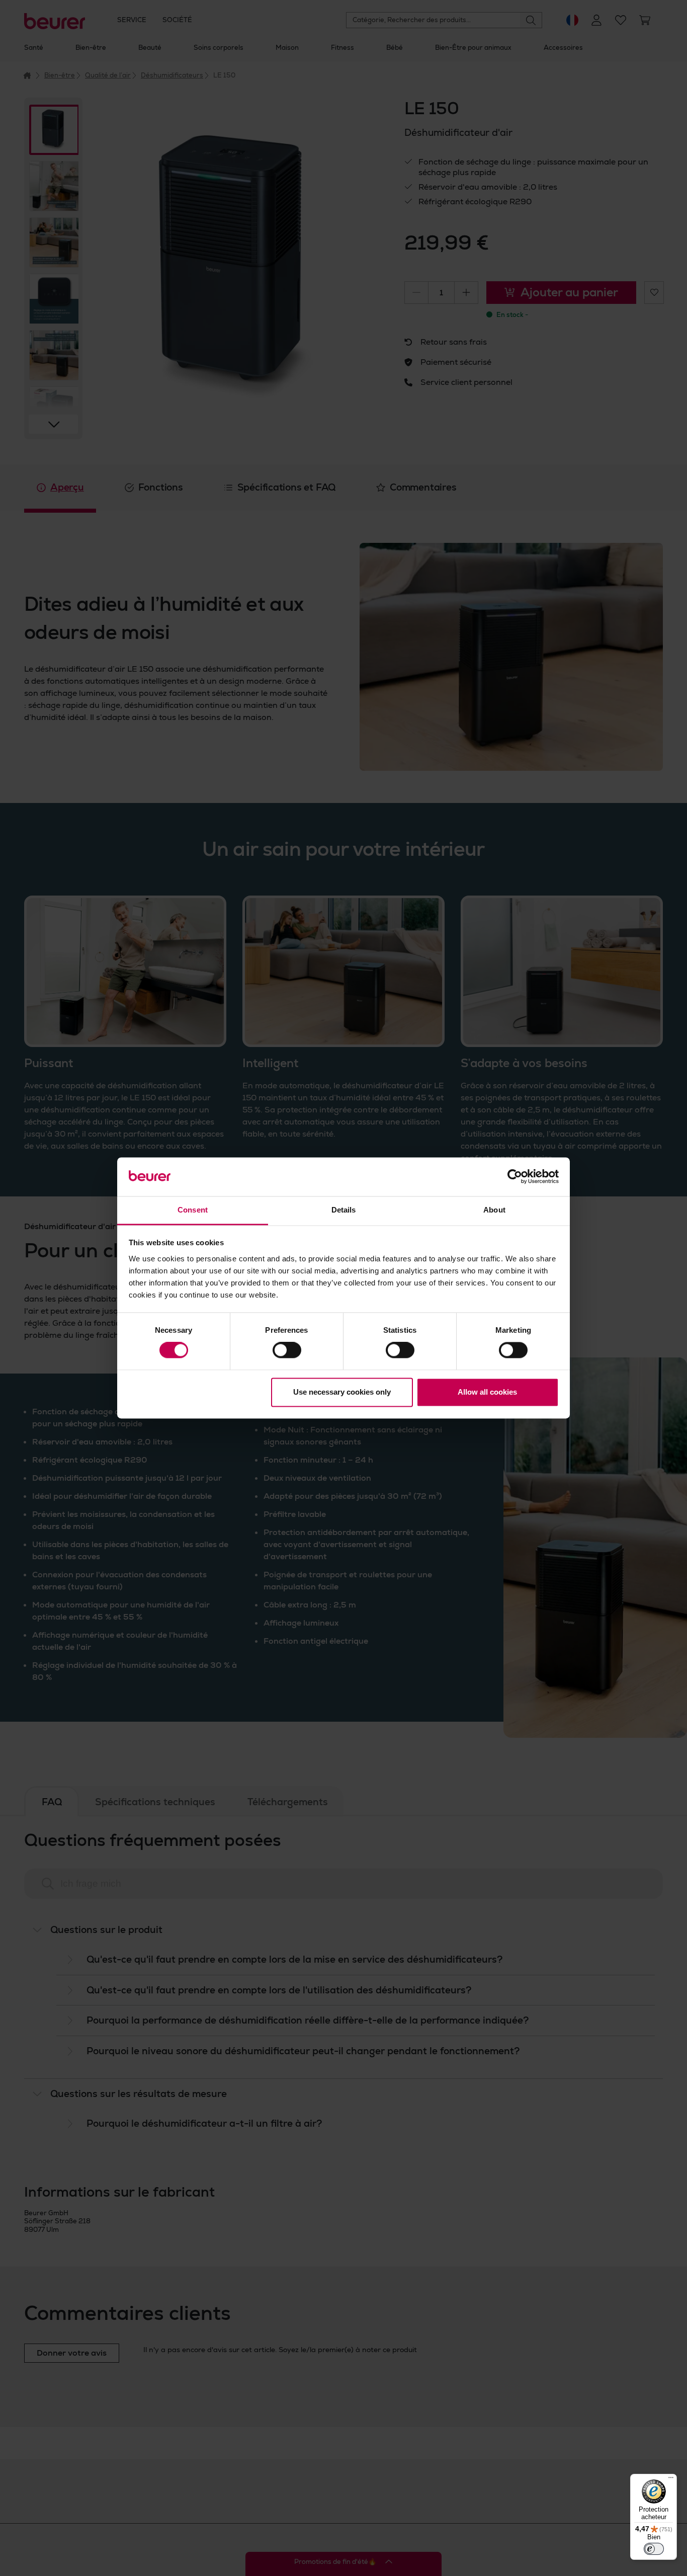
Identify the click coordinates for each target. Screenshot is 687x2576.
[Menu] (671, 2480)
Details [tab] (344, 1210)
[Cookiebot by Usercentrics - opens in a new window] (515, 1177)
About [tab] (494, 1210)
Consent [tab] (193, 1210)
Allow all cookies (487, 1392)
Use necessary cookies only (342, 1392)
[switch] (287, 1350)
